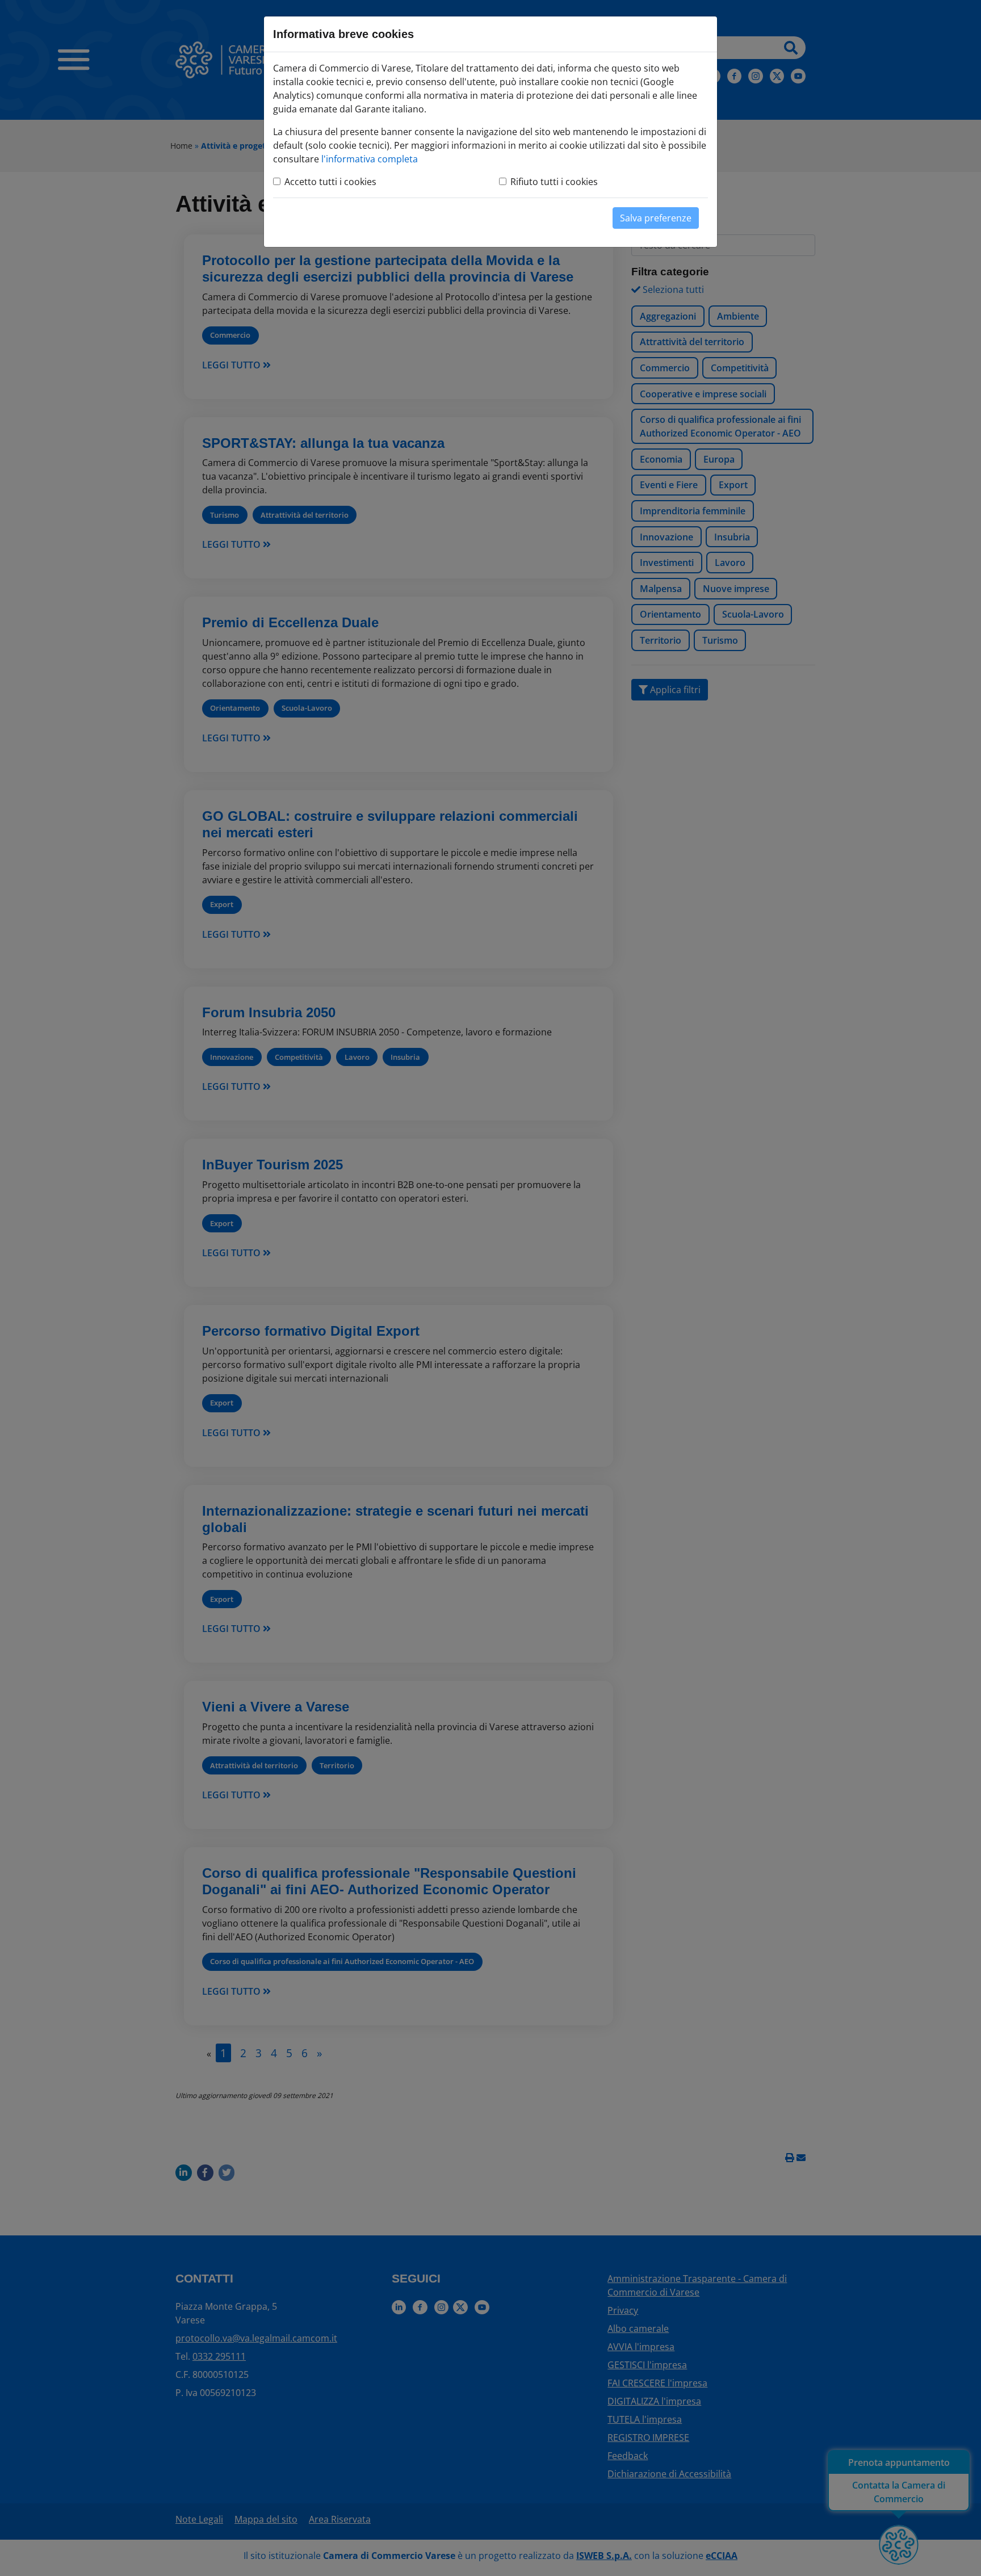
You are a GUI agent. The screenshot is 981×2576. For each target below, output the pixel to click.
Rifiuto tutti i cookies (554, 182)
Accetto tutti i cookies (330, 182)
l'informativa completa (370, 159)
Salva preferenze (656, 218)
